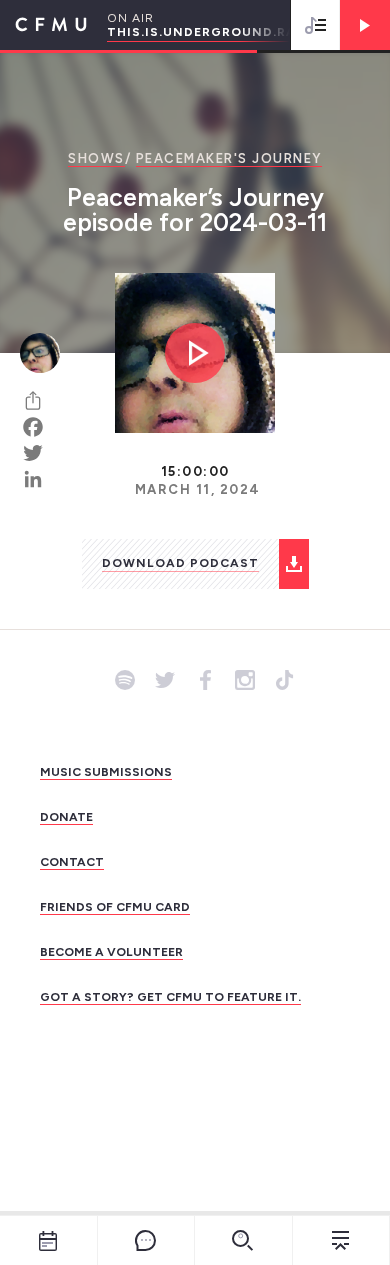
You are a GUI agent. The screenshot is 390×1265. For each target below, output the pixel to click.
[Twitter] (40, 453)
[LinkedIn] (40, 479)
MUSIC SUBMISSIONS (106, 772)
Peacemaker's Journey (229, 158)
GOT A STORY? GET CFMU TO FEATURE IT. (170, 997)
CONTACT (72, 862)
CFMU (43, 25)
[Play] (365, 25)
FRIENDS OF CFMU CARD (115, 907)
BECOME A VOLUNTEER (111, 952)
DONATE (66, 817)
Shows (96, 158)
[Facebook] (40, 427)
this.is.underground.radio (214, 32)
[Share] (40, 401)
